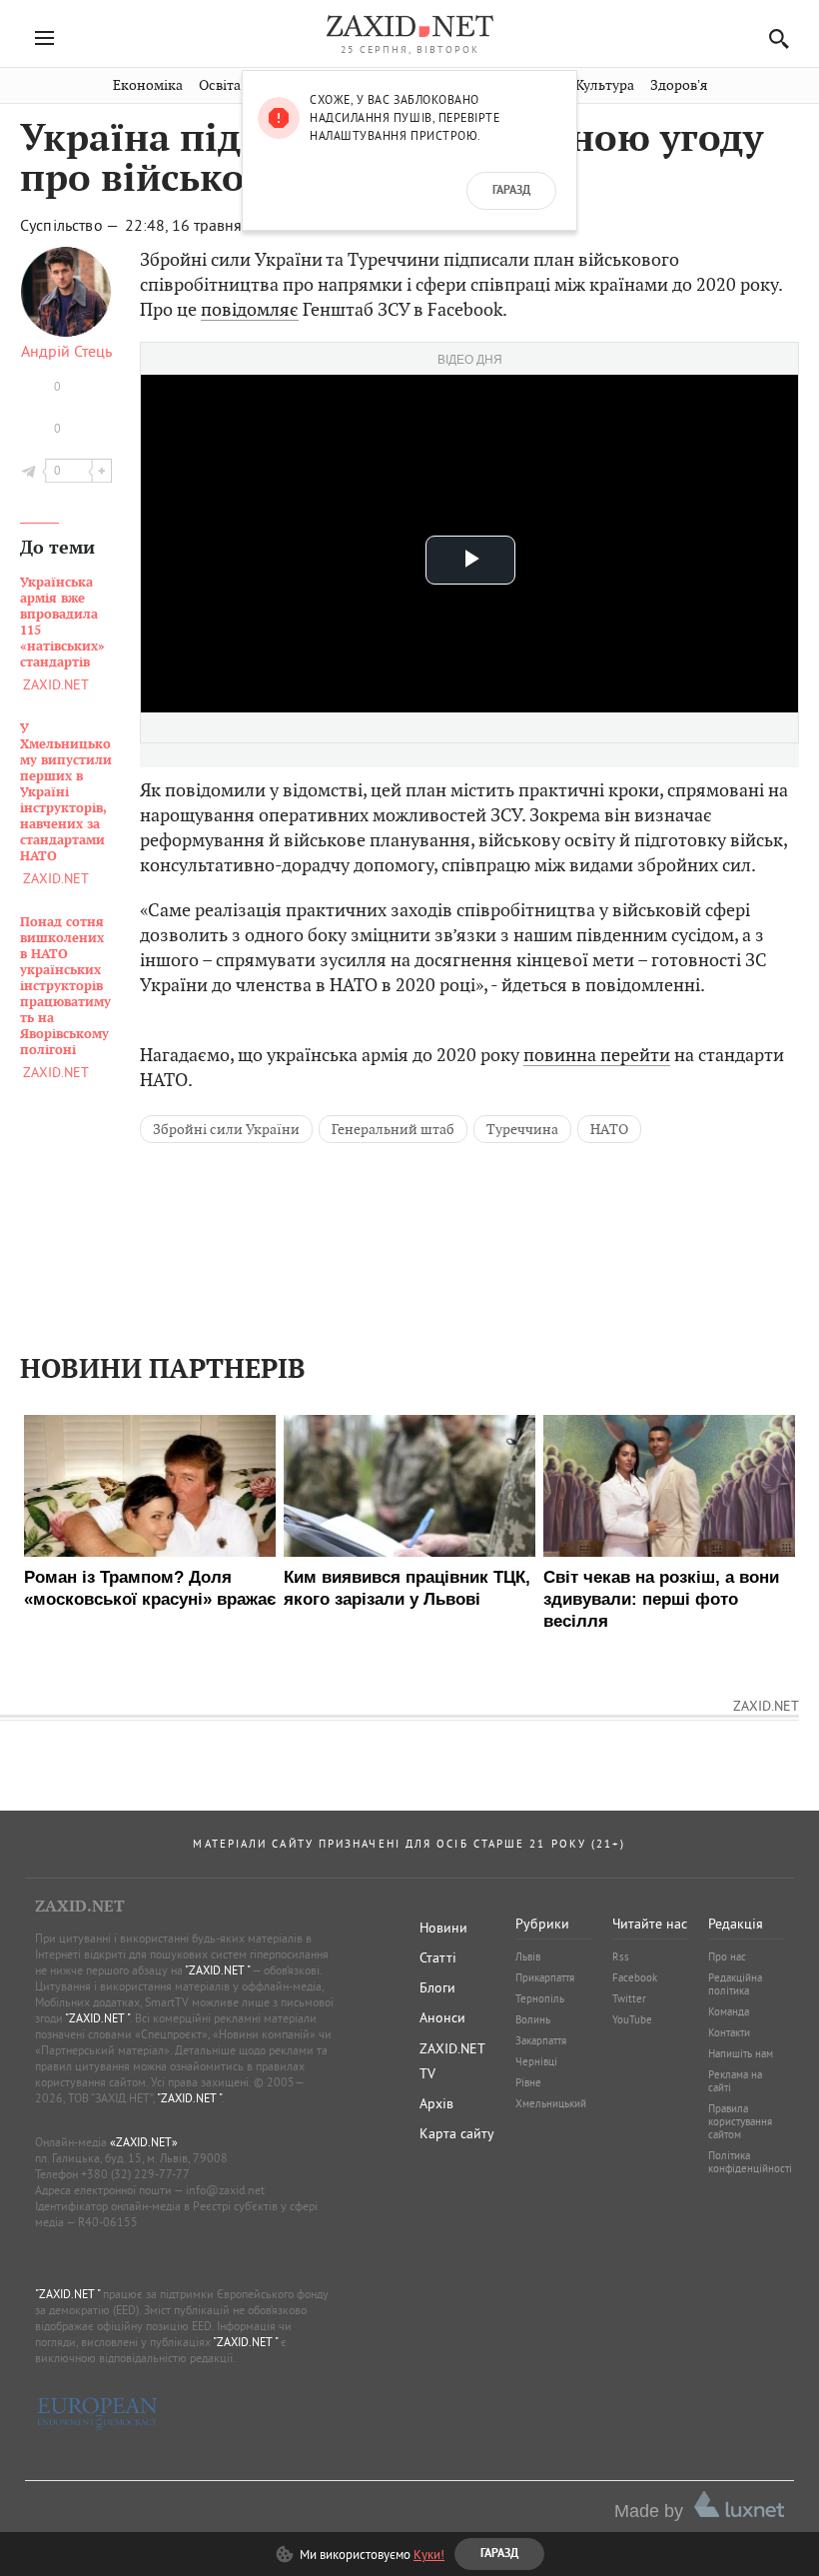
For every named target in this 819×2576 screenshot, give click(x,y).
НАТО (609, 1129)
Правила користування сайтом (740, 2121)
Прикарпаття (545, 1977)
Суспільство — (71, 225)
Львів (528, 1956)
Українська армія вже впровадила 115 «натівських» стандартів (62, 623)
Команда (729, 2011)
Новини (443, 1928)
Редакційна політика (735, 1984)
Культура (605, 85)
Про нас (727, 1956)
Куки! (429, 2554)
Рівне (528, 2082)
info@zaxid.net (225, 2190)
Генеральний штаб (393, 1129)
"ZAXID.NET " (217, 1970)
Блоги (437, 1987)
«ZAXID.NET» (144, 2142)
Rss (621, 1956)
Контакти (729, 2032)
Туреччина (522, 1129)
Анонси (442, 2017)
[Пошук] (774, 38)
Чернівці (536, 2061)
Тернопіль (540, 1998)
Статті (438, 1957)
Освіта (220, 85)
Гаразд (511, 191)
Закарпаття (541, 2040)
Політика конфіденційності (750, 2162)
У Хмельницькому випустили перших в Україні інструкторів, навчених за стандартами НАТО (66, 792)
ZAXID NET (409, 26)
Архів (436, 2103)
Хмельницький (551, 2103)
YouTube (632, 2019)
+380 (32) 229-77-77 (135, 2174)
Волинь (533, 2019)
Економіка (148, 85)
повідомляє (250, 309)
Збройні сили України (226, 1129)
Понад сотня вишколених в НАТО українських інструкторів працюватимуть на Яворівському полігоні (65, 986)
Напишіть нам (741, 2053)
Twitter (629, 1998)
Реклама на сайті (735, 2081)
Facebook (635, 1977)
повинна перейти (597, 1055)
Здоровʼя (679, 85)
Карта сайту (457, 2133)
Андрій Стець (66, 351)
